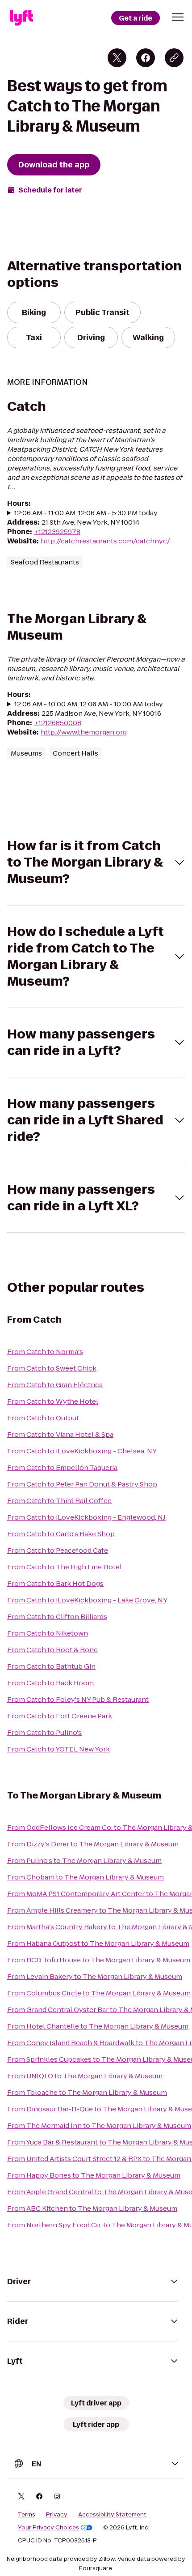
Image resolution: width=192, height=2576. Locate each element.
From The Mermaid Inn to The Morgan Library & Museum (99, 2125)
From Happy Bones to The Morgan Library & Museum (94, 2175)
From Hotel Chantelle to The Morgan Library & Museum (98, 2026)
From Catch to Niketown (48, 1633)
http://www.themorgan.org (84, 732)
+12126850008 (58, 723)
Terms (27, 2515)
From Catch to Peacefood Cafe (58, 1550)
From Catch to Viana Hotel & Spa (60, 1434)
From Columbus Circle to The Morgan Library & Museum (99, 1993)
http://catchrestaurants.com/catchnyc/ (105, 541)
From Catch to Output (43, 1418)
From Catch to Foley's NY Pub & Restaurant (78, 1699)
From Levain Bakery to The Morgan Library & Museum (95, 1976)
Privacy (57, 2515)
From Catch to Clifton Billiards (57, 1617)
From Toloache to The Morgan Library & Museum (87, 2092)
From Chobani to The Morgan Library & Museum (86, 1877)
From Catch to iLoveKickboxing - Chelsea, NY (82, 1451)
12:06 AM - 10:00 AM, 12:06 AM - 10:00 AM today (89, 704)
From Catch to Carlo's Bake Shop (61, 1534)
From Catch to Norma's (45, 1352)
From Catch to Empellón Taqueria (62, 1467)
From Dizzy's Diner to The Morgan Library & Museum (93, 1844)
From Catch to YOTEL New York (58, 1749)
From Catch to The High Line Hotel (65, 1567)
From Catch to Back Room (50, 1683)
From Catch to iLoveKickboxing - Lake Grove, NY (87, 1600)
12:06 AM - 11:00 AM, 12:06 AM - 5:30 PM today (86, 513)
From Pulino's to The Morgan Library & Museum (84, 1860)
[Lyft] (21, 18)
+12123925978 (57, 532)
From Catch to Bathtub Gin (51, 1666)
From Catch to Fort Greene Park (60, 1716)
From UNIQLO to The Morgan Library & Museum (85, 2076)
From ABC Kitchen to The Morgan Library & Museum (92, 2208)
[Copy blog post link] (174, 58)
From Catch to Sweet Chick (52, 1368)
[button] (178, 17)
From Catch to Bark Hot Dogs (55, 1583)
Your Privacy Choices (48, 2528)
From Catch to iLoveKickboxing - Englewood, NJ (86, 1517)
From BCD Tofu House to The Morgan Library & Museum (99, 1960)
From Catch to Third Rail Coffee (59, 1501)
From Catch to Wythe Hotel (53, 1401)
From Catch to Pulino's (44, 1732)
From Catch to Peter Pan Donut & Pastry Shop (82, 1484)
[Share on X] (117, 58)
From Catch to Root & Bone (52, 1650)
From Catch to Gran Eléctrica (55, 1385)
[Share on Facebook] (146, 58)
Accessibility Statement (112, 2515)
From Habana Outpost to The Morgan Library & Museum (98, 1943)
